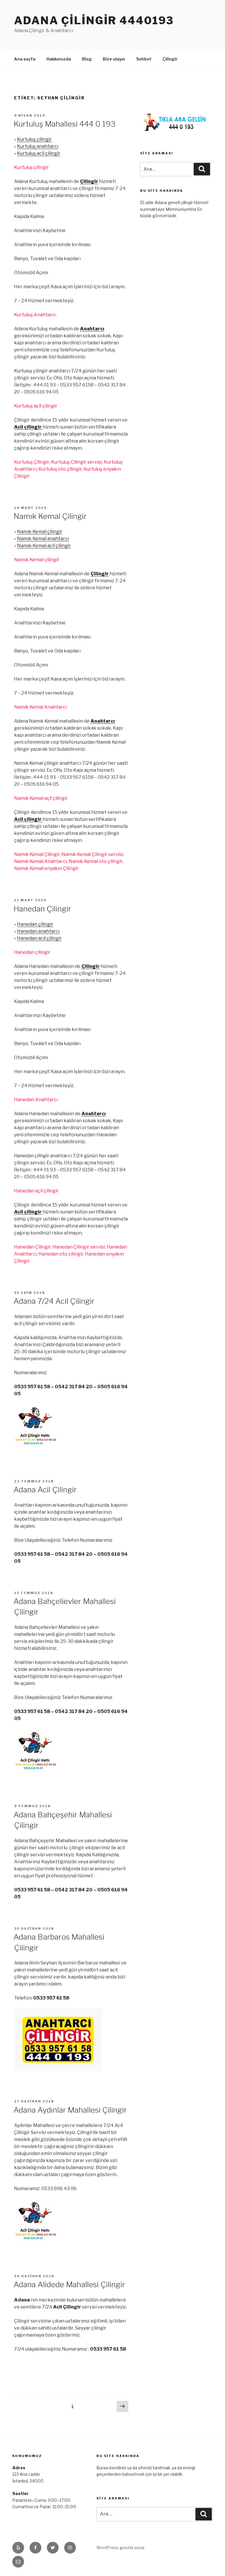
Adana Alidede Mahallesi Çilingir (69, 2284)
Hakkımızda (59, 59)
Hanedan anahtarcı (38, 931)
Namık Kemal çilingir (40, 532)
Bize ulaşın (114, 59)
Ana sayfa (25, 59)
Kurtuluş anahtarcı (38, 146)
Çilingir (170, 59)
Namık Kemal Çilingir (50, 516)
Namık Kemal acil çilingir (44, 546)
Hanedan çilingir (35, 924)
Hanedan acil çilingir (39, 938)
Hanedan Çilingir (42, 909)
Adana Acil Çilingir (45, 1490)
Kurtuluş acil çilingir (39, 153)
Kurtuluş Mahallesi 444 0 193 (64, 124)
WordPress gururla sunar (121, 2547)
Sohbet (144, 59)
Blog (87, 59)
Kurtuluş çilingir (34, 139)
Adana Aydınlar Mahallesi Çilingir (70, 2110)
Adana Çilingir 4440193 (94, 20)
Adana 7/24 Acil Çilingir (54, 1301)
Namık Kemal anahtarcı (43, 539)
